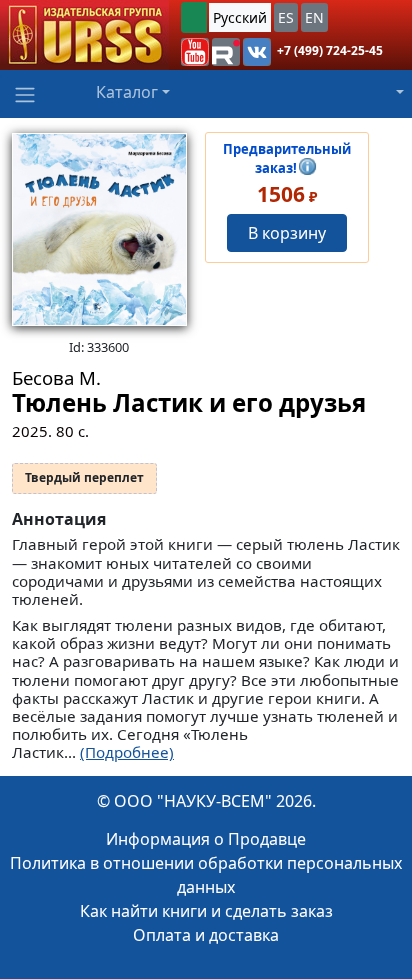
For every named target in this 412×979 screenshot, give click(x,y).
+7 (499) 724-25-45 (330, 50)
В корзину (287, 233)
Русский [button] (240, 17)
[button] (195, 52)
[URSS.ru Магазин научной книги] (84, 35)
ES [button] (286, 17)
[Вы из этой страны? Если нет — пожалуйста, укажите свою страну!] (194, 17)
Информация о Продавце (206, 839)
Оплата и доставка (206, 935)
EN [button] (314, 17)
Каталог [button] (127, 92)
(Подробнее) (127, 752)
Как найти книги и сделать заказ (206, 911)
